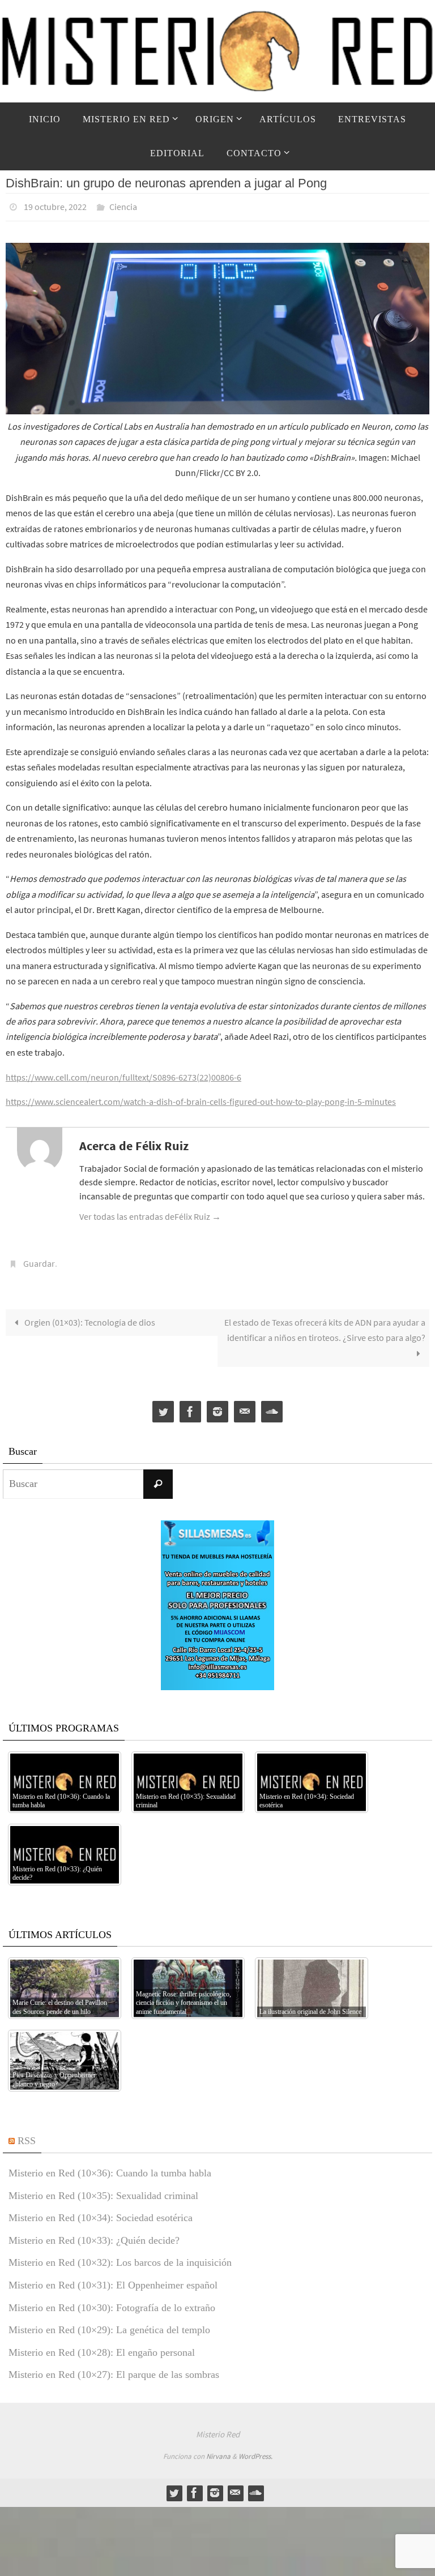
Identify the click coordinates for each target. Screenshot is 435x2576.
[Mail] (245, 1406)
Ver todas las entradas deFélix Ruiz (150, 1213)
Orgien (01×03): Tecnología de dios (89, 1316)
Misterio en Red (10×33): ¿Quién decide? (94, 2234)
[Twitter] (163, 1406)
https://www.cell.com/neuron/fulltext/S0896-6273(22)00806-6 (123, 1074)
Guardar (39, 1259)
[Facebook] (190, 1406)
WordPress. (255, 2450)
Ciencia (123, 205)
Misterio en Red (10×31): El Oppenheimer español (113, 2279)
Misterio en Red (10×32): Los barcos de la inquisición (120, 2256)
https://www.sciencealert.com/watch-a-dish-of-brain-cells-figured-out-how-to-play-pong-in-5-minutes (201, 1099)
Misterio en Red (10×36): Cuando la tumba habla (110, 2167)
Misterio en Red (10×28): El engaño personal (102, 2346)
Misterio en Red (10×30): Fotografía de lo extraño (112, 2301)
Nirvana (218, 2450)
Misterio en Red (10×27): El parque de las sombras (114, 2368)
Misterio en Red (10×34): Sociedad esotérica (101, 2211)
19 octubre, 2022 (55, 205)
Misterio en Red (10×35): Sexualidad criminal (103, 2189)
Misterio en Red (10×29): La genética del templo (109, 2324)
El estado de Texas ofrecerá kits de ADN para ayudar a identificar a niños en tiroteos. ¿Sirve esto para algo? (325, 1324)
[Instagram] (217, 1406)
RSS (27, 2134)
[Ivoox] (272, 1406)
